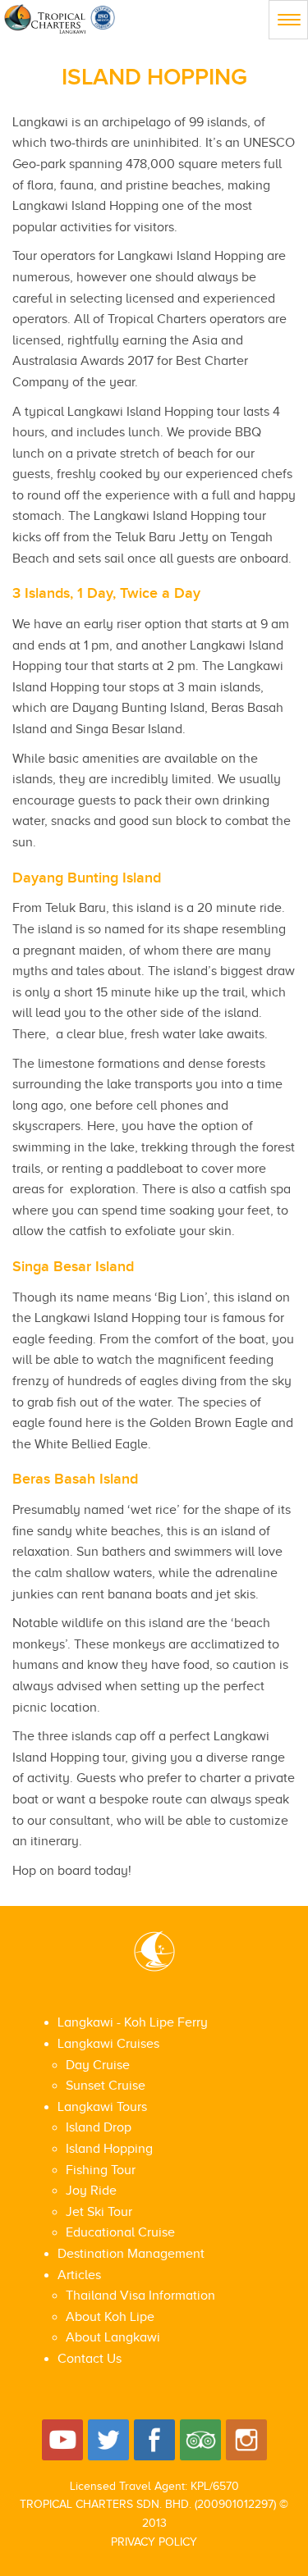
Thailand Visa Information (140, 2296)
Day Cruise (98, 2065)
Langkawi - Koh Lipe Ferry (133, 2022)
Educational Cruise (120, 2232)
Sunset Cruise (106, 2086)
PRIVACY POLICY (154, 2542)
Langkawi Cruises (108, 2044)
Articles (79, 2275)
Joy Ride (91, 2191)
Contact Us (90, 2359)
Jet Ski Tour (99, 2212)
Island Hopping (109, 2149)
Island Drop (99, 2127)
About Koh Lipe (110, 2317)
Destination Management (131, 2254)
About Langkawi (113, 2337)
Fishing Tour (101, 2170)
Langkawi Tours (102, 2107)
